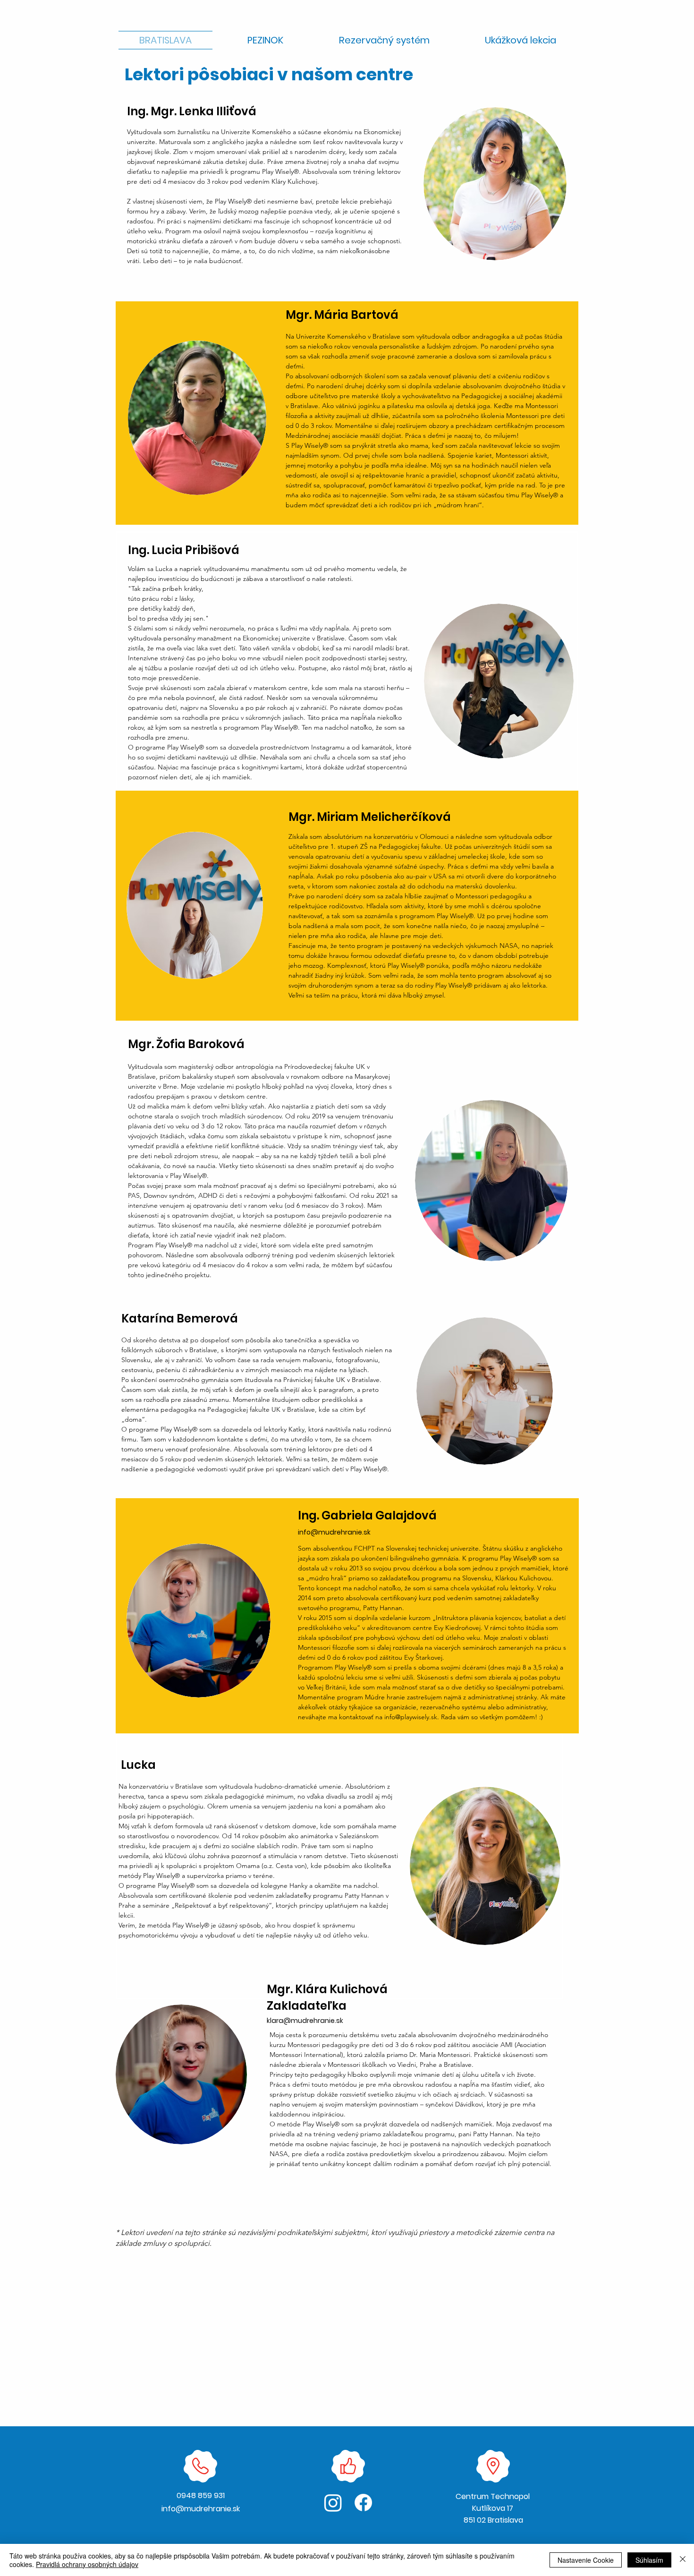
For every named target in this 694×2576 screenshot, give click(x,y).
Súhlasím (649, 2560)
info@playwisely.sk (411, 1717)
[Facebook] (363, 2503)
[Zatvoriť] (683, 2560)
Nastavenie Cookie (586, 2560)
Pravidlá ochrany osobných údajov (87, 2564)
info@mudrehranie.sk (334, 1532)
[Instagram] (333, 2503)
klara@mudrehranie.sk (305, 2021)
